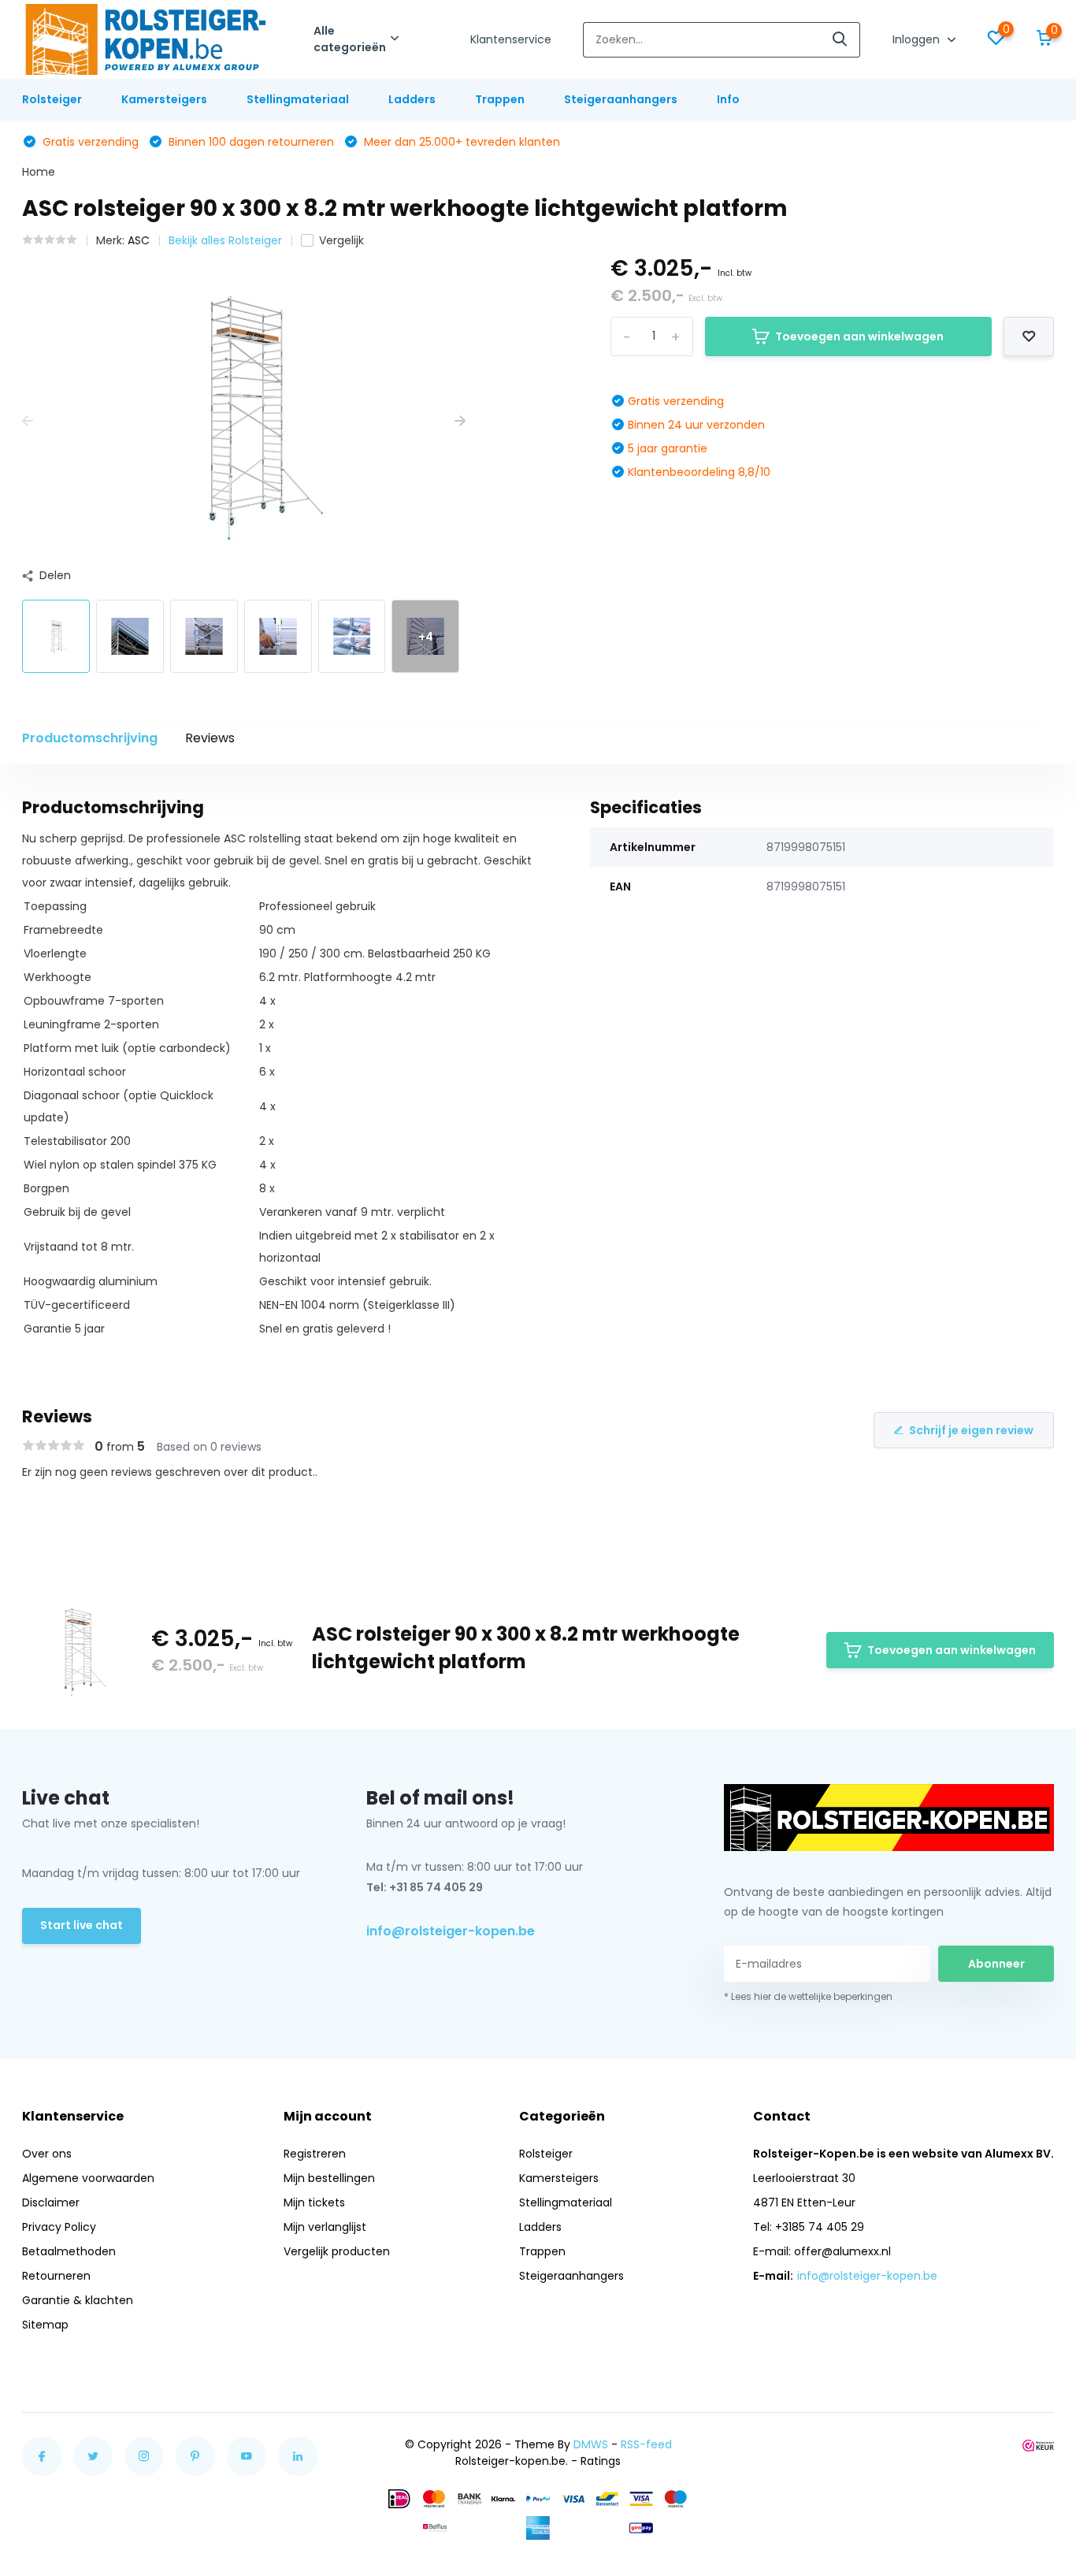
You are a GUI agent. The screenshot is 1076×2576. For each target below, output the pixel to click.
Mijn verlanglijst (325, 2227)
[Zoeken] (840, 40)
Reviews (210, 738)
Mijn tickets (314, 2202)
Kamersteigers (164, 99)
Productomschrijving (90, 738)
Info (728, 99)
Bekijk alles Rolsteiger (225, 240)
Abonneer (996, 1964)
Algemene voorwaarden (88, 2178)
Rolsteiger (52, 99)
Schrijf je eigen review (971, 1430)
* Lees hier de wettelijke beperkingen (808, 1996)
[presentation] (28, 421)
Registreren (315, 2154)
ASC (139, 240)
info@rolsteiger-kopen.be (451, 1931)
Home (39, 172)
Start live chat (82, 1925)
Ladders (412, 99)
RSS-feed (646, 2444)
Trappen (500, 99)
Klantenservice (511, 39)
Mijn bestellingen (329, 2178)
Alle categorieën (350, 39)
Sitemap (45, 2325)
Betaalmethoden (69, 2251)
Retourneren (56, 2276)
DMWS (591, 2444)
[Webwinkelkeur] (1038, 2445)
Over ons (47, 2154)
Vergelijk (341, 240)
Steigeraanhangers (621, 99)
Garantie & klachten (78, 2300)
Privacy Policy (59, 2227)
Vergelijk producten (337, 2251)
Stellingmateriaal (298, 99)
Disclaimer (51, 2202)
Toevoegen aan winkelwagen (859, 336)
